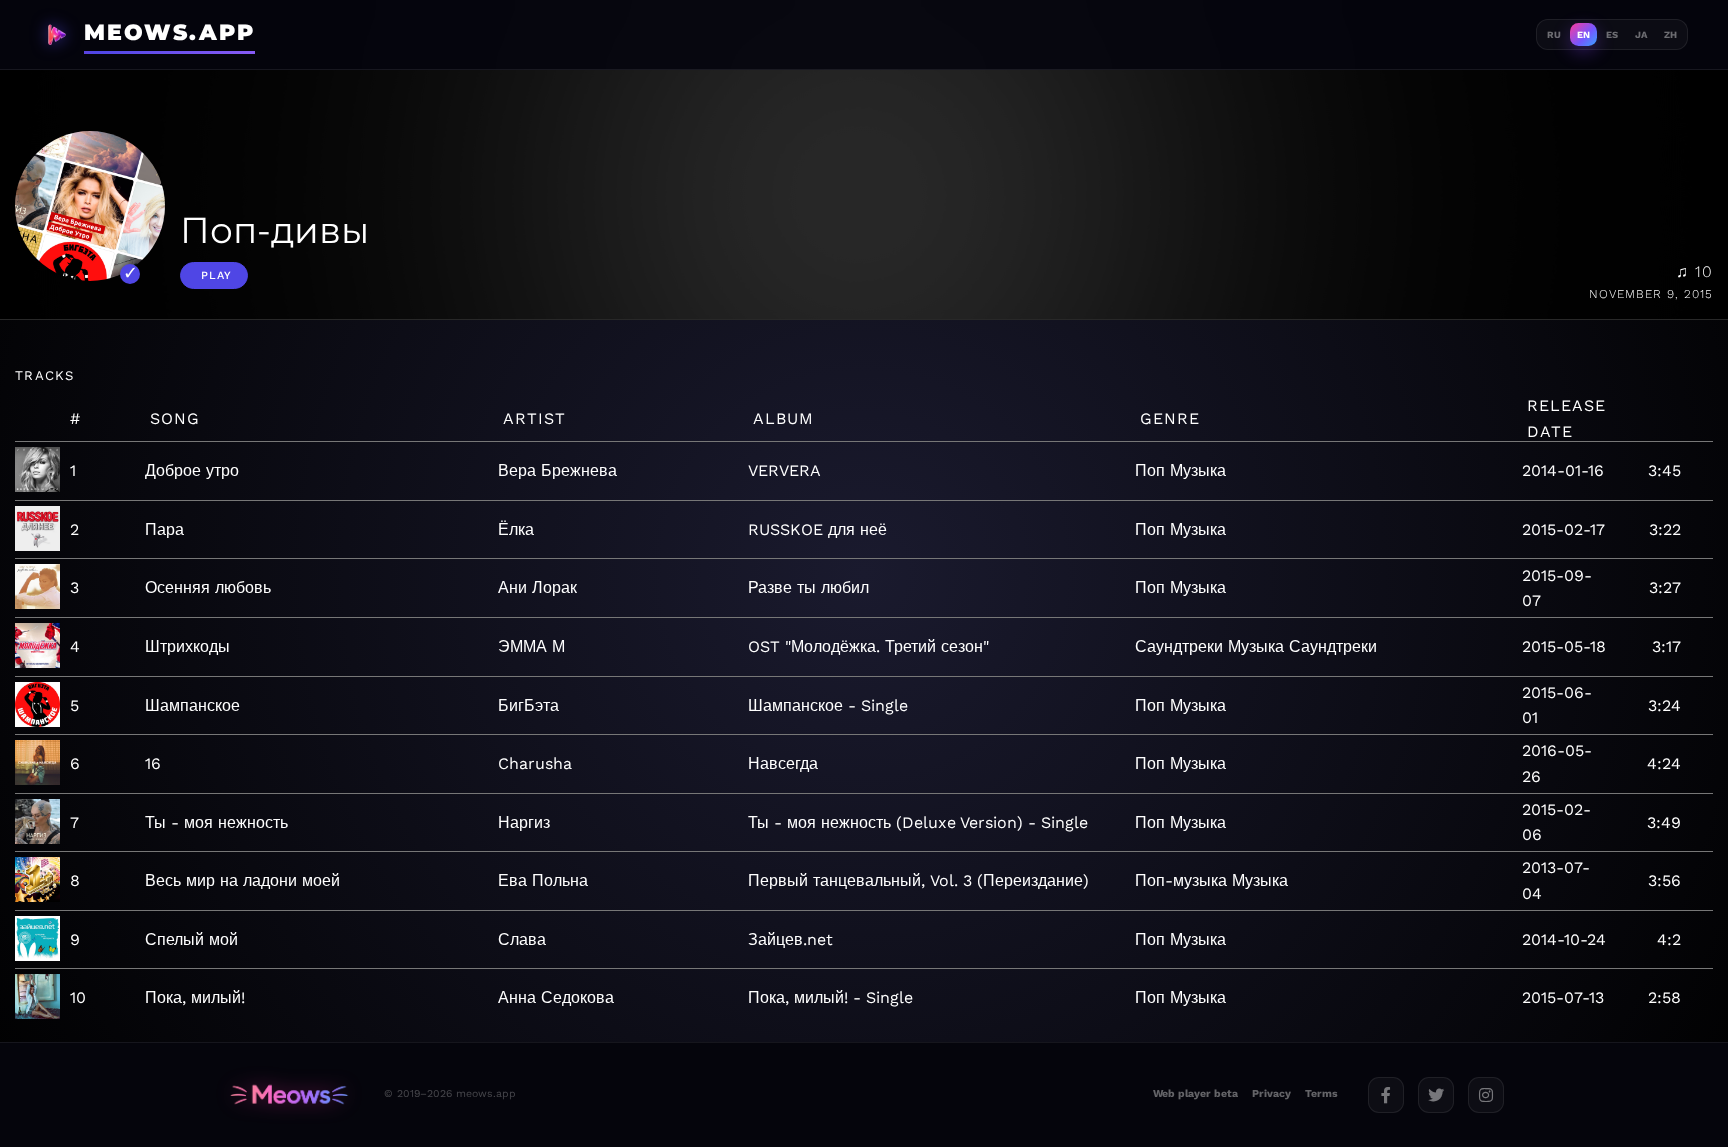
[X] (1436, 1095)
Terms (1321, 1093)
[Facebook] (1386, 1095)
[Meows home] (289, 1094)
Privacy (1271, 1093)
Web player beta (1195, 1093)
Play (216, 275)
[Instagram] (1486, 1095)
